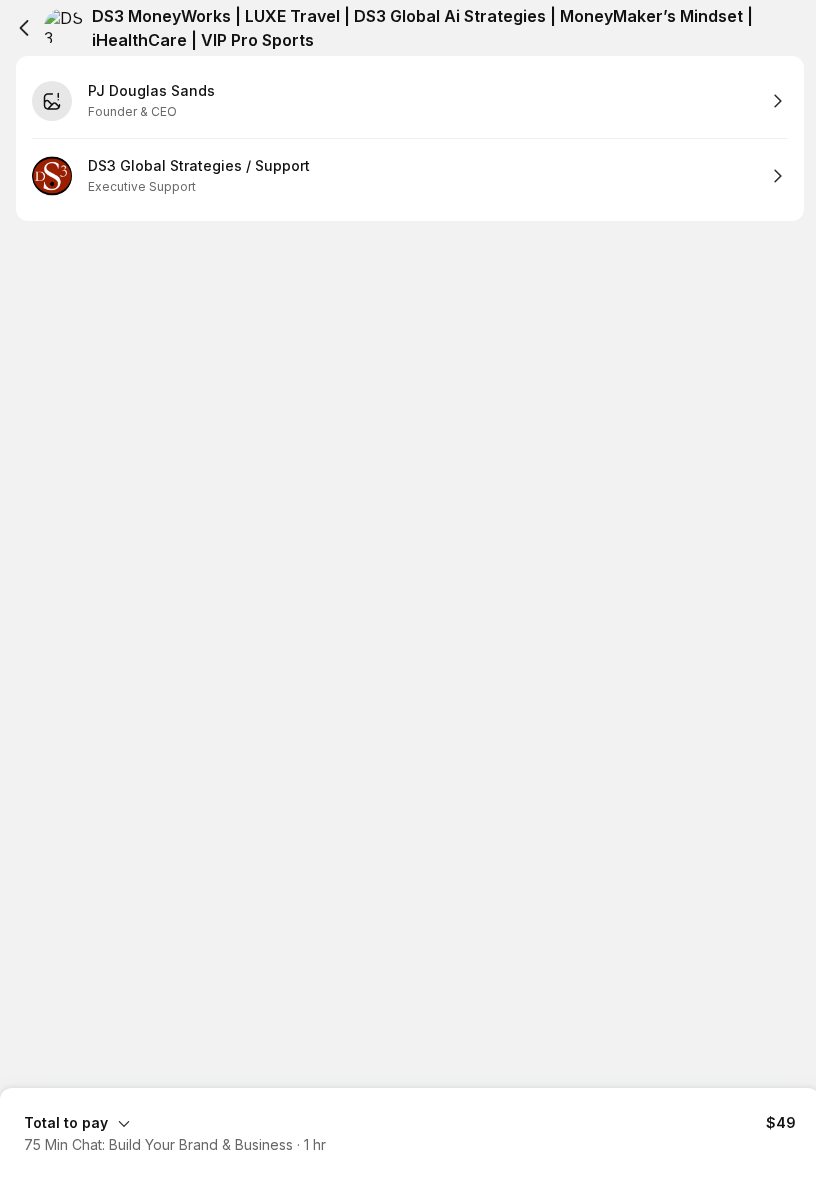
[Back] (24, 28)
